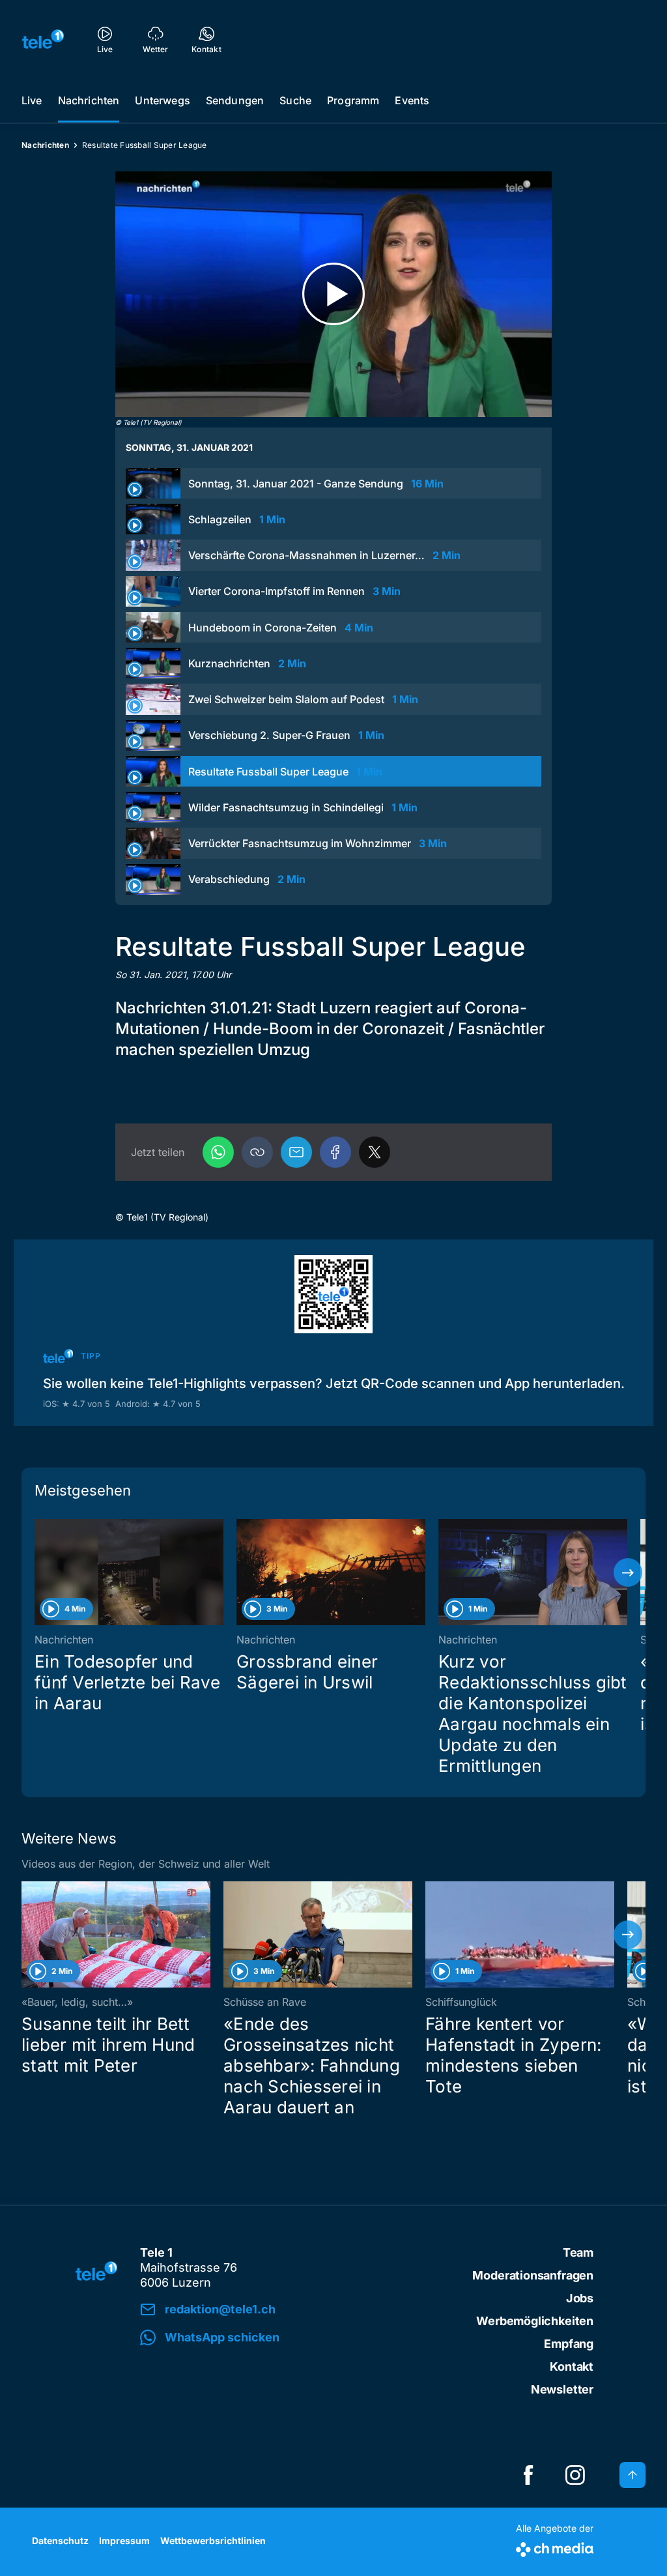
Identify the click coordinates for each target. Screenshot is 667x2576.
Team (578, 2252)
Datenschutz (60, 2540)
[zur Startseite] (43, 39)
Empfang (569, 2344)
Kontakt (572, 2366)
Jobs (580, 2298)
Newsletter (562, 2389)
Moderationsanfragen (533, 2275)
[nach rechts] (628, 1572)
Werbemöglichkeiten (535, 2321)
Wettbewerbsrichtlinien (213, 2540)
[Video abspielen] (333, 294)
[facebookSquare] (528, 2475)
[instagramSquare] (575, 2475)
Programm (353, 100)
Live (32, 100)
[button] (257, 1152)
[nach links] (39, 1572)
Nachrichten (89, 100)
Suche (295, 100)
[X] (375, 1152)
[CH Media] (555, 2547)
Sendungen (235, 100)
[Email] (296, 1152)
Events (412, 100)
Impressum (124, 2540)
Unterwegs (162, 100)
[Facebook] (335, 1152)
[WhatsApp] (218, 1152)
